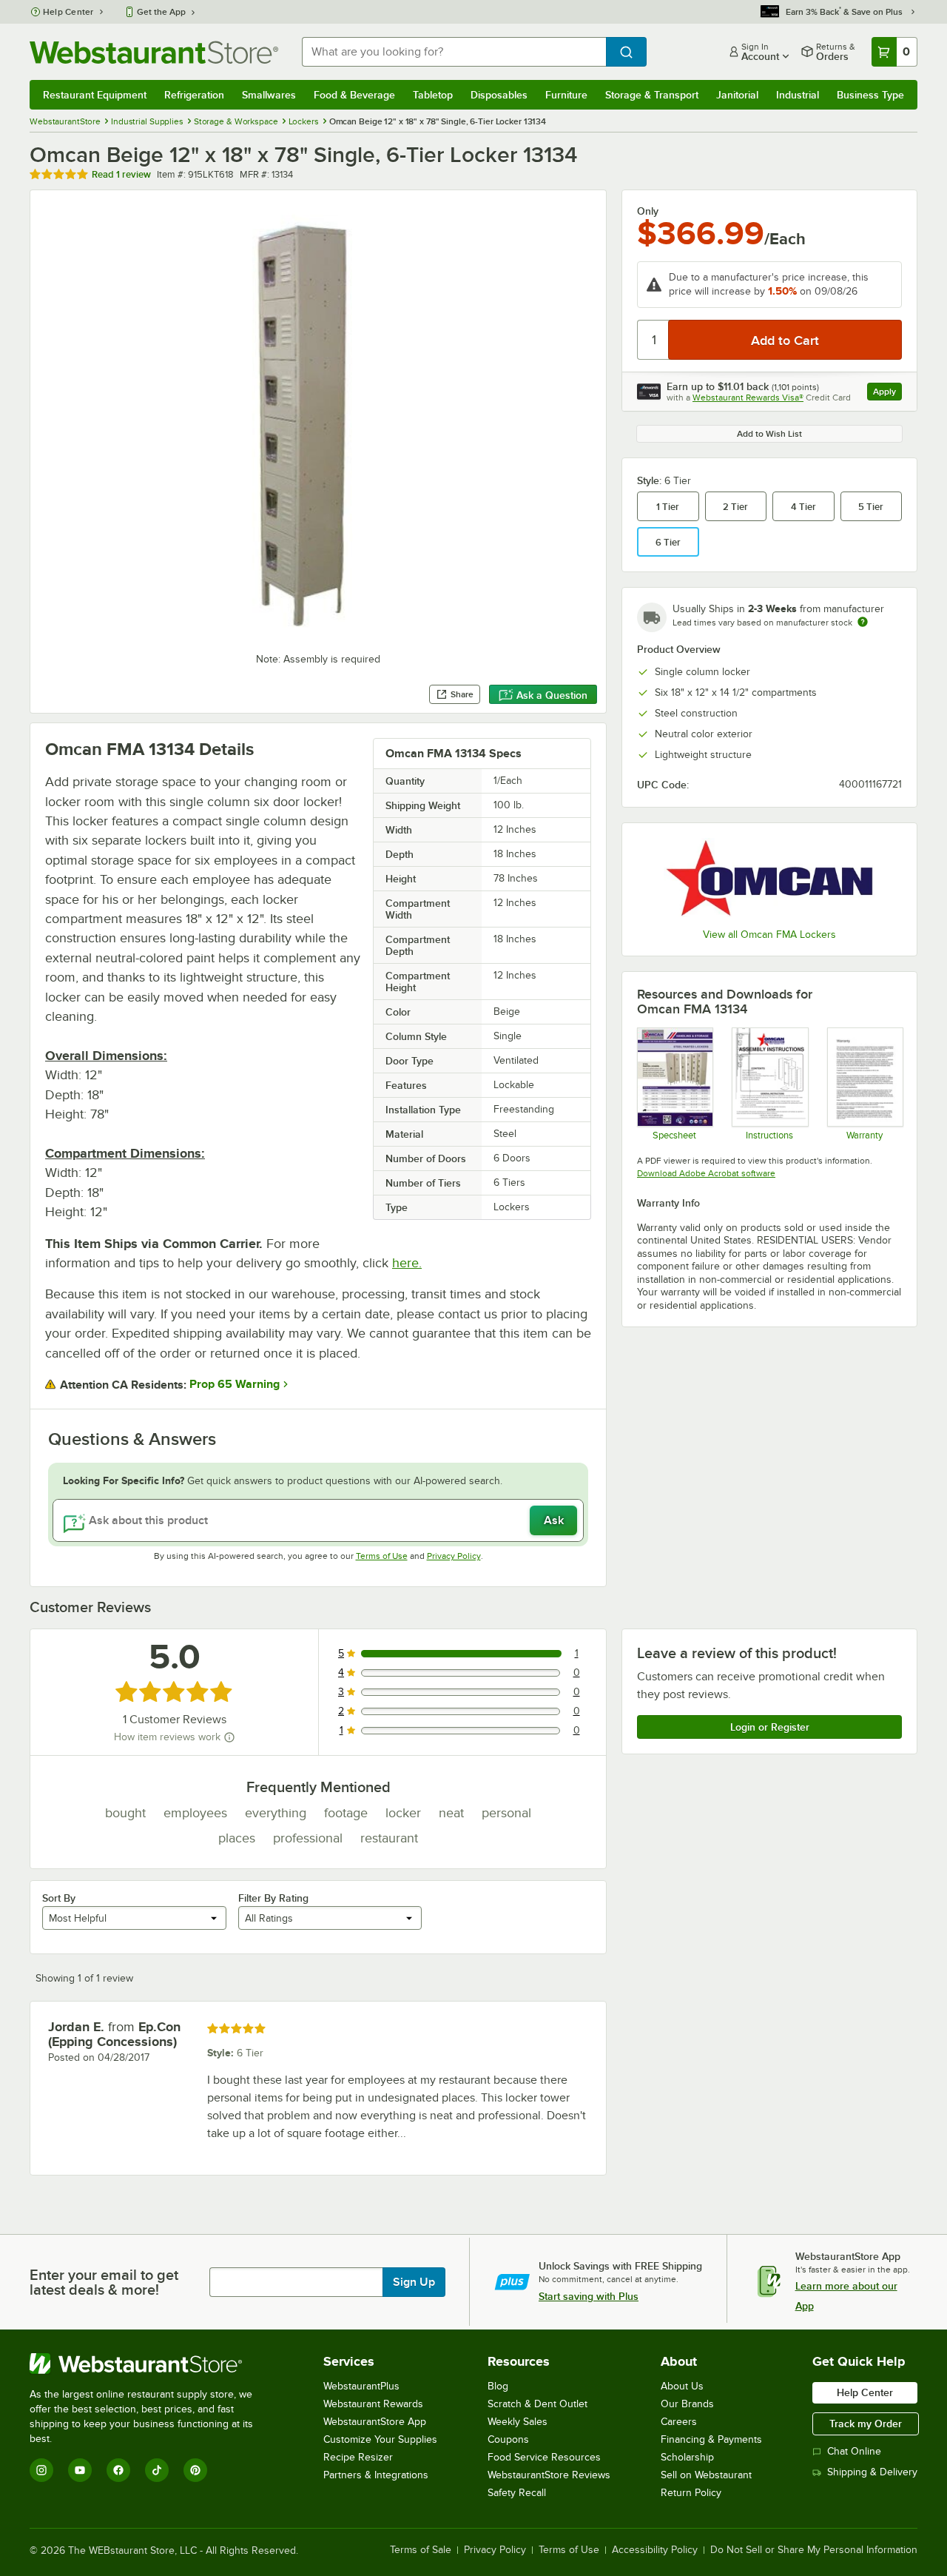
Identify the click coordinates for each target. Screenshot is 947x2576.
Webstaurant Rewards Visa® (748, 398)
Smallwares (269, 95)
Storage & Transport (652, 95)
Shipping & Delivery (872, 2472)
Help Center (68, 12)
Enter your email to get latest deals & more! (104, 2282)
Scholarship (687, 2457)
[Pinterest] (195, 2470)
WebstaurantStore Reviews (549, 2475)
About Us (682, 2386)
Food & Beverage (354, 95)
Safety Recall (517, 2493)
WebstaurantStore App (375, 2422)
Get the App (161, 12)
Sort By (59, 1898)
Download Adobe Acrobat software (706, 1173)
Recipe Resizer (358, 2457)
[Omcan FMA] (769, 878)
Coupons (508, 2439)
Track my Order (866, 2424)
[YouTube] (80, 2470)
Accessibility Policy (655, 2550)
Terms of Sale (421, 2550)
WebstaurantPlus (361, 2386)
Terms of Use (382, 1556)
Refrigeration (194, 95)
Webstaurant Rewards (373, 2404)
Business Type (870, 95)
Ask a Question (552, 695)
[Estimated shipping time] (863, 622)
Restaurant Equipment (95, 95)
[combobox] (454, 52)
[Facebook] (118, 2470)
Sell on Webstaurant (706, 2475)
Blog (498, 2386)
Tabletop (433, 95)
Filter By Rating (273, 1898)
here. (407, 1263)
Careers (679, 2422)
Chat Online (854, 2451)
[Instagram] (41, 2470)
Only (648, 211)
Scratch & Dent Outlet (537, 2404)
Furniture (566, 95)
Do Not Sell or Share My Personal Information (814, 2550)
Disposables (499, 95)
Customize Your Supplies (380, 2439)
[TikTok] (157, 2470)
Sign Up (414, 2282)
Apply (887, 393)
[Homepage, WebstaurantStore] (154, 52)
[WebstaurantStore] (151, 2364)
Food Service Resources (544, 2457)
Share (462, 694)
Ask (554, 1520)
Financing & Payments (711, 2439)
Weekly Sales (518, 2422)
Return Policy (691, 2493)
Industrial (798, 95)
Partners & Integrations (376, 2475)
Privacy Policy (454, 1556)
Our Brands (687, 2404)
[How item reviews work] (229, 1737)
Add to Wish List (769, 434)
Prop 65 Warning (235, 1384)
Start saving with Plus (589, 2296)
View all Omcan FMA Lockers (769, 935)
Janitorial (737, 95)
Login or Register (770, 1727)
